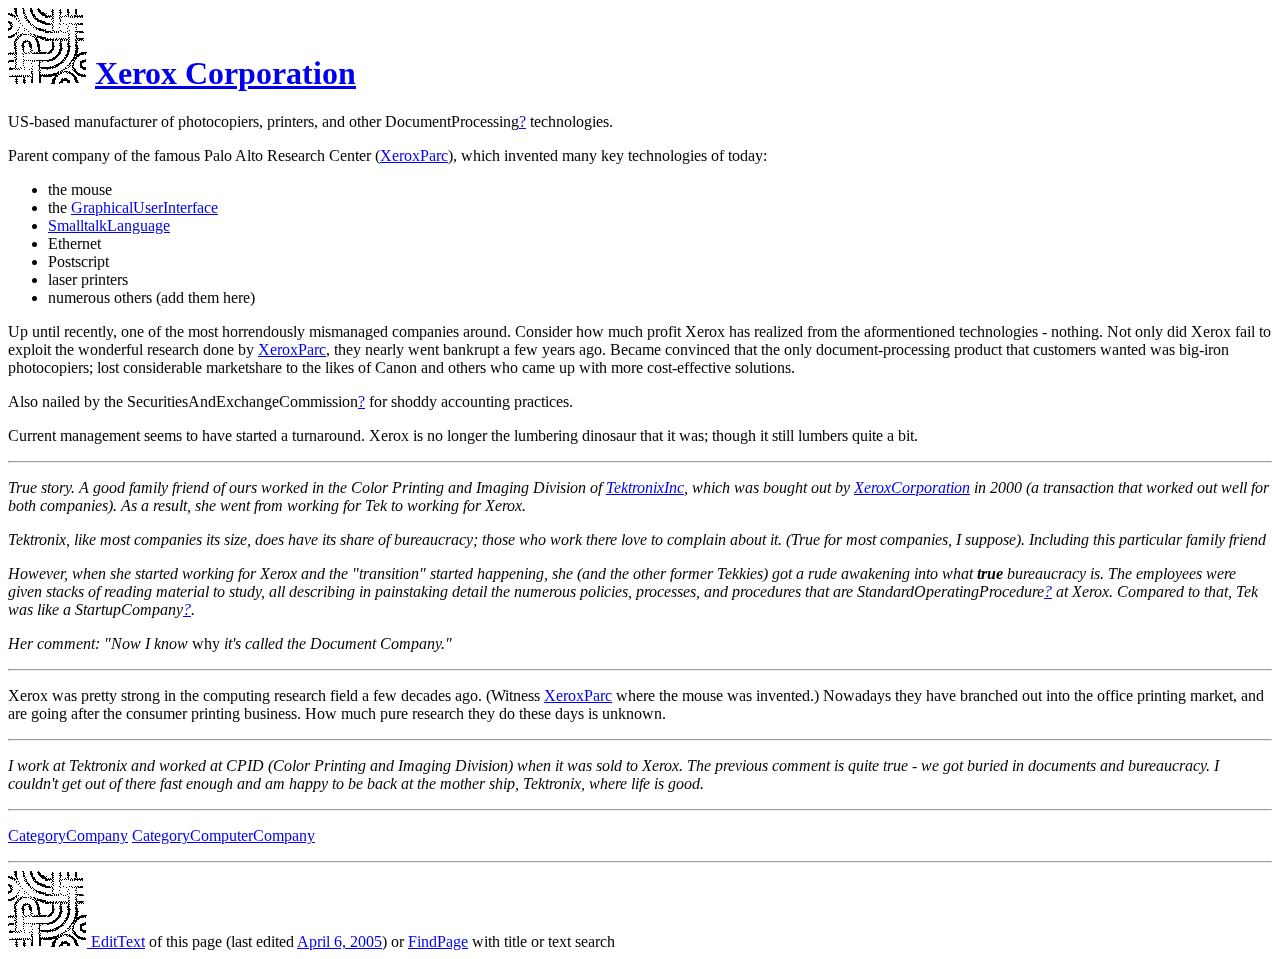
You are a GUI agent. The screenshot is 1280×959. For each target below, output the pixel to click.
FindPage (438, 941)
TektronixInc (645, 487)
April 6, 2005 (339, 941)
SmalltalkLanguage (109, 225)
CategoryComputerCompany (223, 835)
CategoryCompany (68, 835)
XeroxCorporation (912, 487)
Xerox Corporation (225, 73)
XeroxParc (414, 155)
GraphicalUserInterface (144, 207)
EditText (116, 941)
